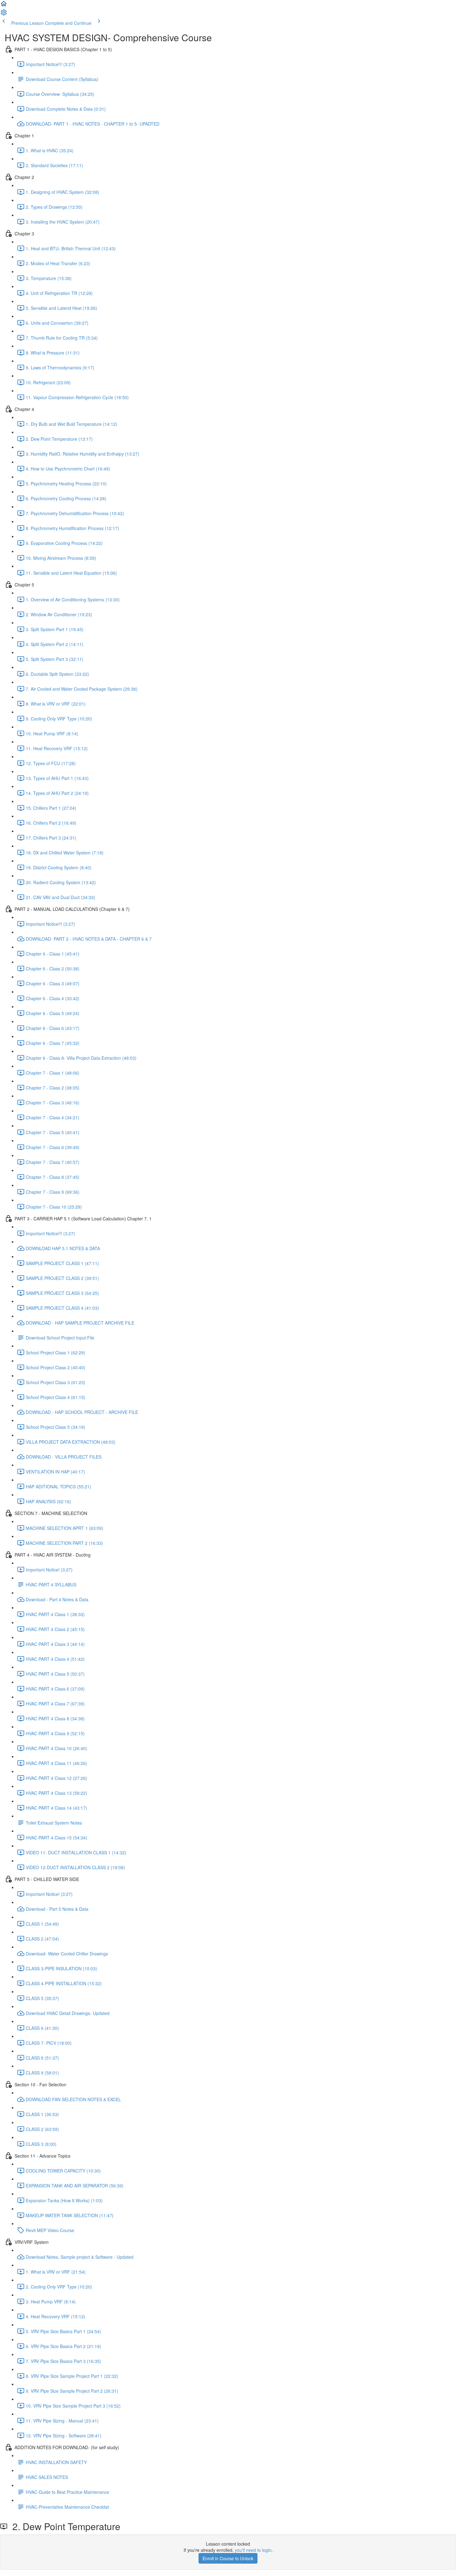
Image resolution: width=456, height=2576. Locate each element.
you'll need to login (253, 2550)
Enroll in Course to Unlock (228, 2558)
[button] (4, 6)
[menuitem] (4, 14)
